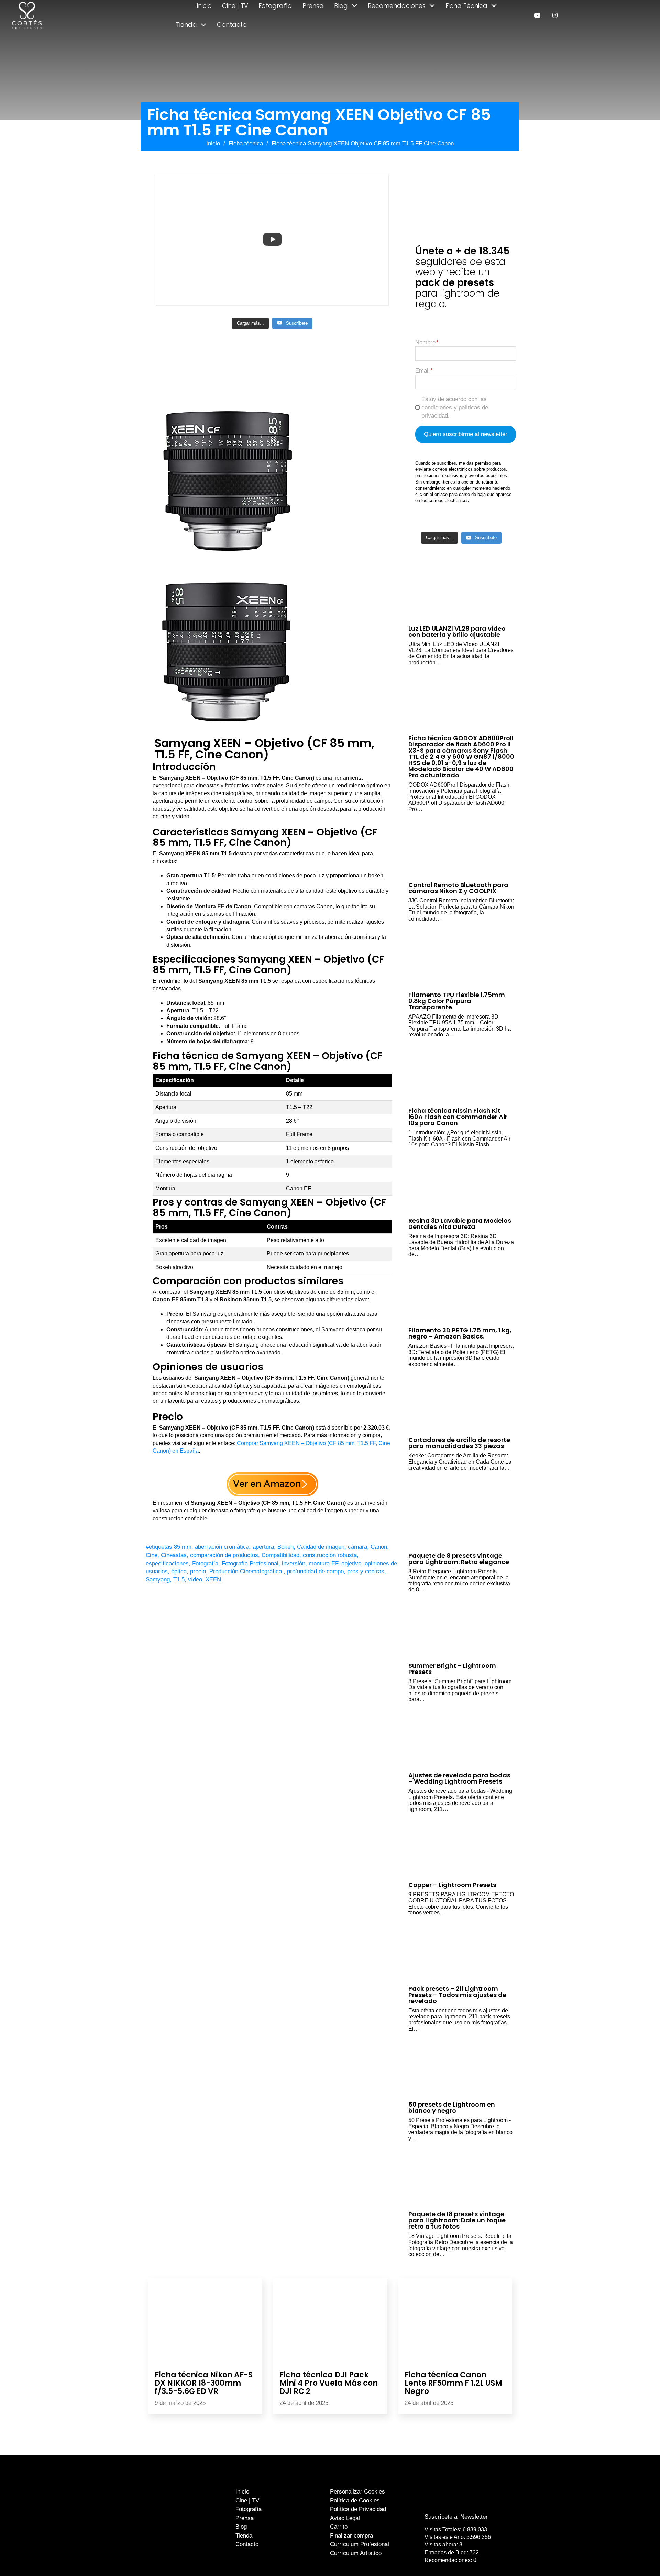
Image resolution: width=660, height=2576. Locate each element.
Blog (341, 6)
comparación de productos (224, 1555)
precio (198, 1571)
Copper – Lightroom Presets (452, 1885)
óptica (179, 1571)
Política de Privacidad (358, 2509)
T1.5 (179, 1580)
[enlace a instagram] (555, 15)
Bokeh (285, 1547)
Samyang (158, 1580)
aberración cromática (222, 1547)
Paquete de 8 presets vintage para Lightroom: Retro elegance (459, 1559)
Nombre (425, 342)
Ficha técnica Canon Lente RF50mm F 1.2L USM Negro (453, 2383)
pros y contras (366, 1571)
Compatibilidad (280, 1555)
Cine (152, 1555)
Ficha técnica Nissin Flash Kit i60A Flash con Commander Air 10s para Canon (458, 1117)
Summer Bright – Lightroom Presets (452, 1669)
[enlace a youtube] (537, 15)
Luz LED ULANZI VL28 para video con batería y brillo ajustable (457, 631)
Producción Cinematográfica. (246, 1571)
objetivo (351, 1563)
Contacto (232, 25)
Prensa (313, 6)
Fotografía (275, 6)
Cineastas (174, 1555)
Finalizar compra (351, 2536)
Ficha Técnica (466, 6)
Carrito (339, 2527)
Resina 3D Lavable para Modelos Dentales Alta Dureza (460, 1224)
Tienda (186, 25)
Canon (379, 1547)
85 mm (183, 1547)
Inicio (204, 6)
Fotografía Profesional (250, 1563)
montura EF (323, 1563)
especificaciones (167, 1563)
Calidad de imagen (321, 1547)
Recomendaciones (397, 6)
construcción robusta (330, 1555)
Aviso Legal (345, 2518)
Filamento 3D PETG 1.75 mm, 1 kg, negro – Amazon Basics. (460, 1333)
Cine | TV (235, 6)
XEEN (213, 1580)
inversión (294, 1563)
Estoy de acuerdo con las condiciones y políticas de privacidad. (455, 407)
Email (422, 371)
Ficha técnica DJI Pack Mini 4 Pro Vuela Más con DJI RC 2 (329, 2383)
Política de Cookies (355, 2501)
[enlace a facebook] (451, 2503)
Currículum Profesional (360, 2544)
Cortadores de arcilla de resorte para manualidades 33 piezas (459, 1443)
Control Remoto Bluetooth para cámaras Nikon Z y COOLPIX (458, 888)
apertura (263, 1547)
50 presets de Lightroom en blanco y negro (452, 2107)
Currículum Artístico (356, 2553)
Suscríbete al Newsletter (456, 2517)
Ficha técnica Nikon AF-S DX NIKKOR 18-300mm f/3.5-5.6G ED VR (204, 2383)
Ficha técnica (246, 143)
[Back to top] (639, 2558)
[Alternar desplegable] (354, 5)
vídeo (195, 1580)
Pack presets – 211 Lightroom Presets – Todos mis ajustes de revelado (457, 1995)
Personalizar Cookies (357, 2492)
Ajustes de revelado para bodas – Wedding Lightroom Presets (459, 1778)
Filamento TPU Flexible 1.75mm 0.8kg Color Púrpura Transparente (457, 1001)
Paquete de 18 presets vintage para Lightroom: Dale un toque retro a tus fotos (457, 2220)
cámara (357, 1547)
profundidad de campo (315, 1571)
